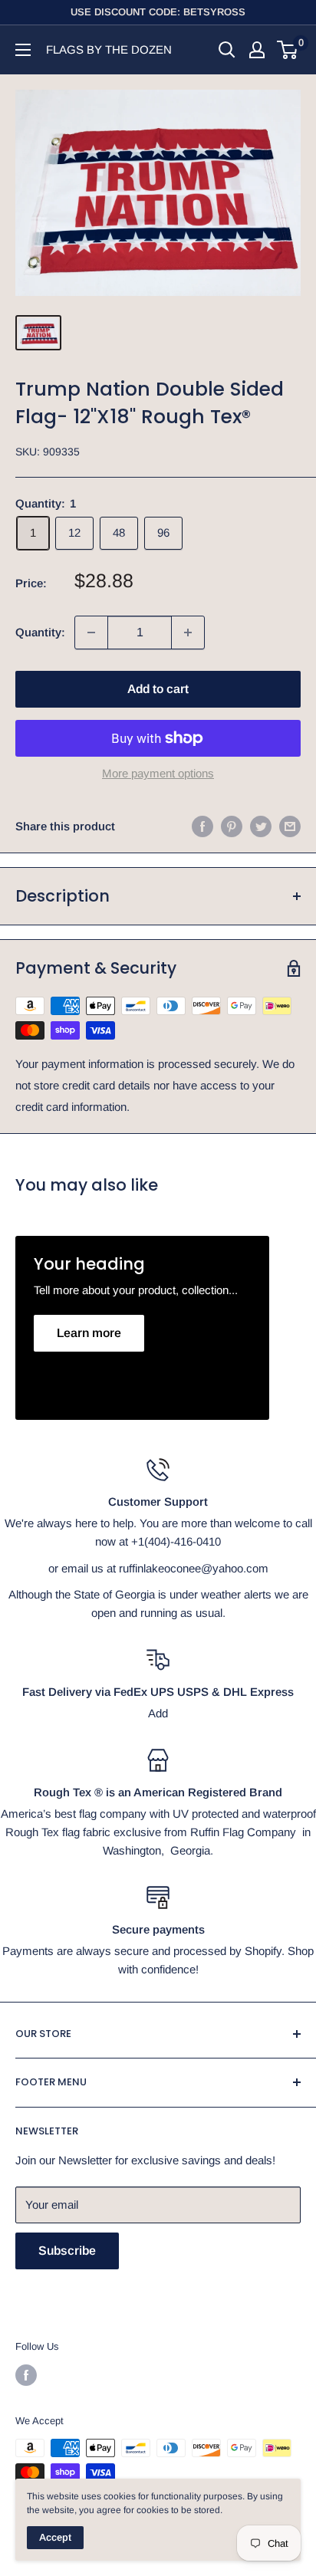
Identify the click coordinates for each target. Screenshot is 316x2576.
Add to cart (158, 689)
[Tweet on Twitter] (261, 826)
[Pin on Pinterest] (232, 826)
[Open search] (227, 50)
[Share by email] (290, 826)
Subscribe (67, 2251)
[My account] (257, 50)
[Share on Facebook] (202, 826)
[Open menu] (23, 50)
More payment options (158, 773)
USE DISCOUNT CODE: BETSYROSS (158, 12)
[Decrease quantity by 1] (91, 632)
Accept (55, 2537)
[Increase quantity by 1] (188, 632)
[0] (288, 50)
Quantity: (40, 632)
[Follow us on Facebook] (26, 2375)
